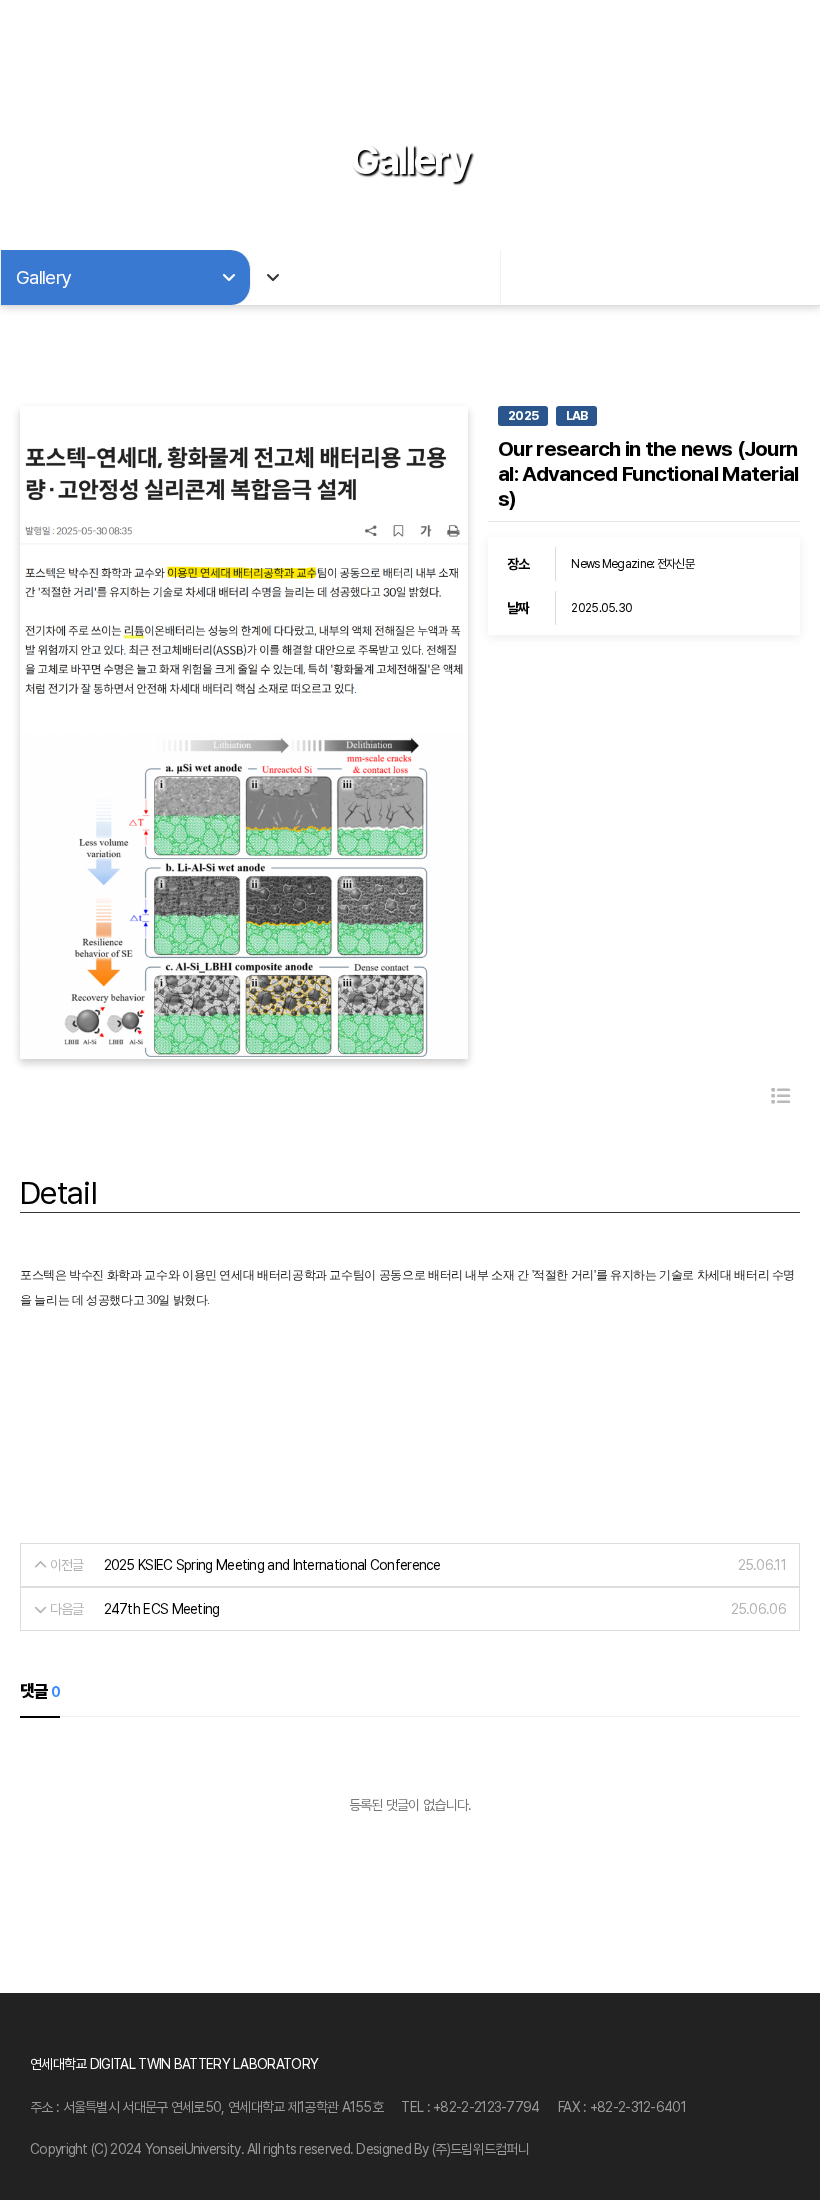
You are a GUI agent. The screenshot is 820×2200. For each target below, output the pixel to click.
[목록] (780, 1096)
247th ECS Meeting (162, 1609)
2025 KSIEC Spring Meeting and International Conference (272, 1565)
